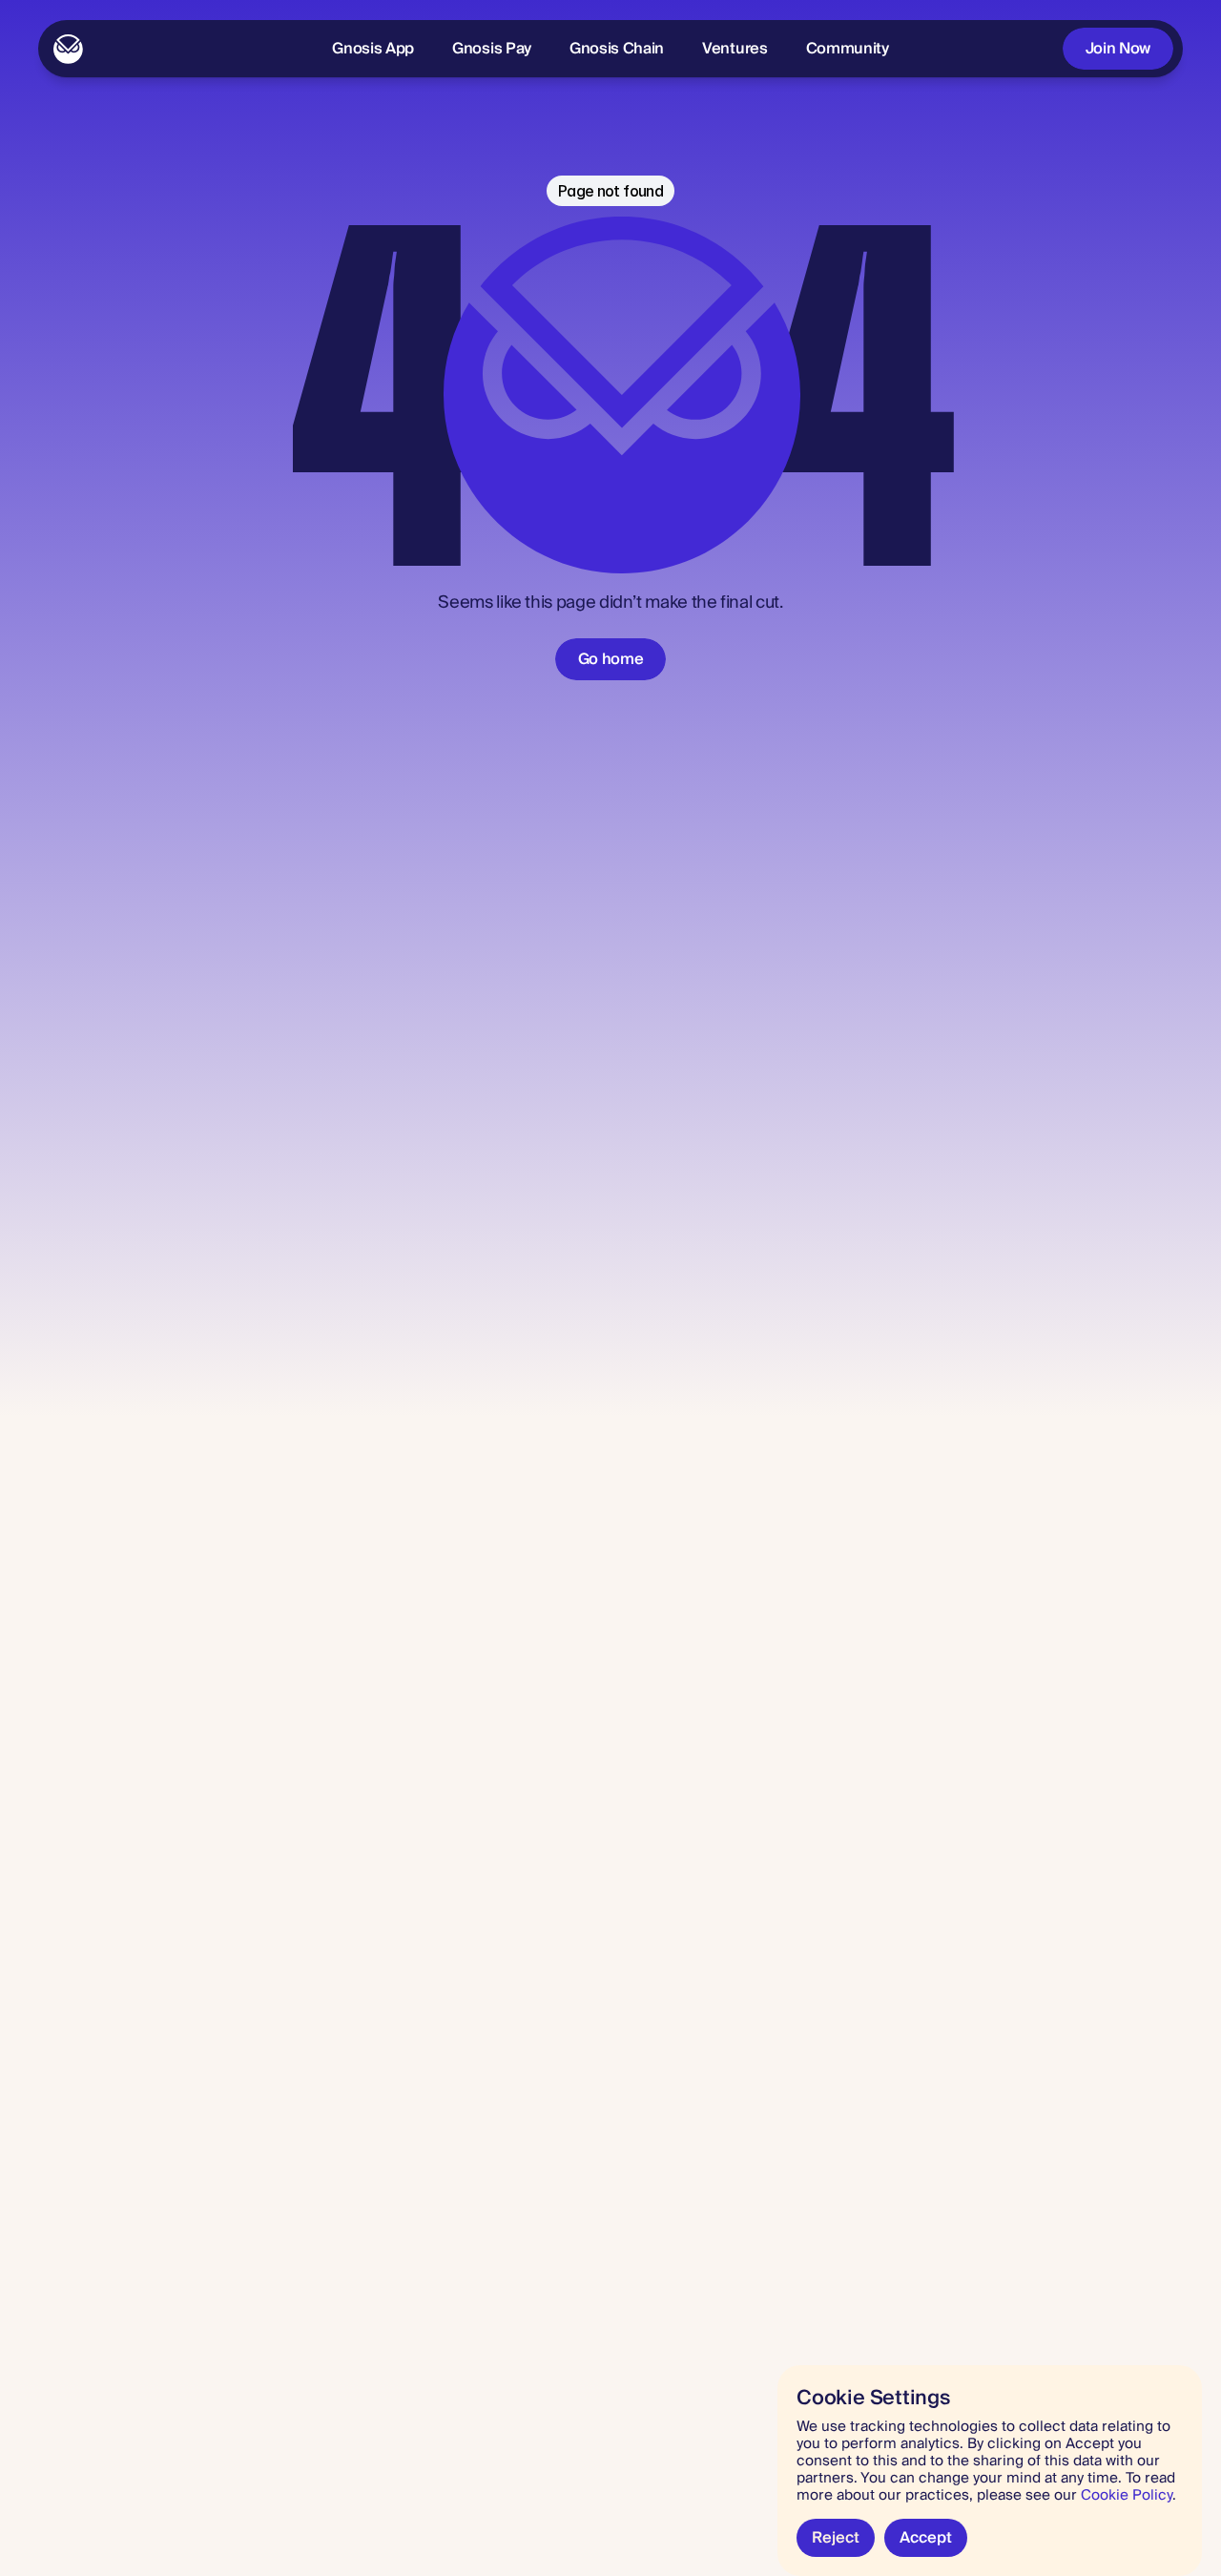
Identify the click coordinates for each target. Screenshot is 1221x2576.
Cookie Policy (1127, 2495)
